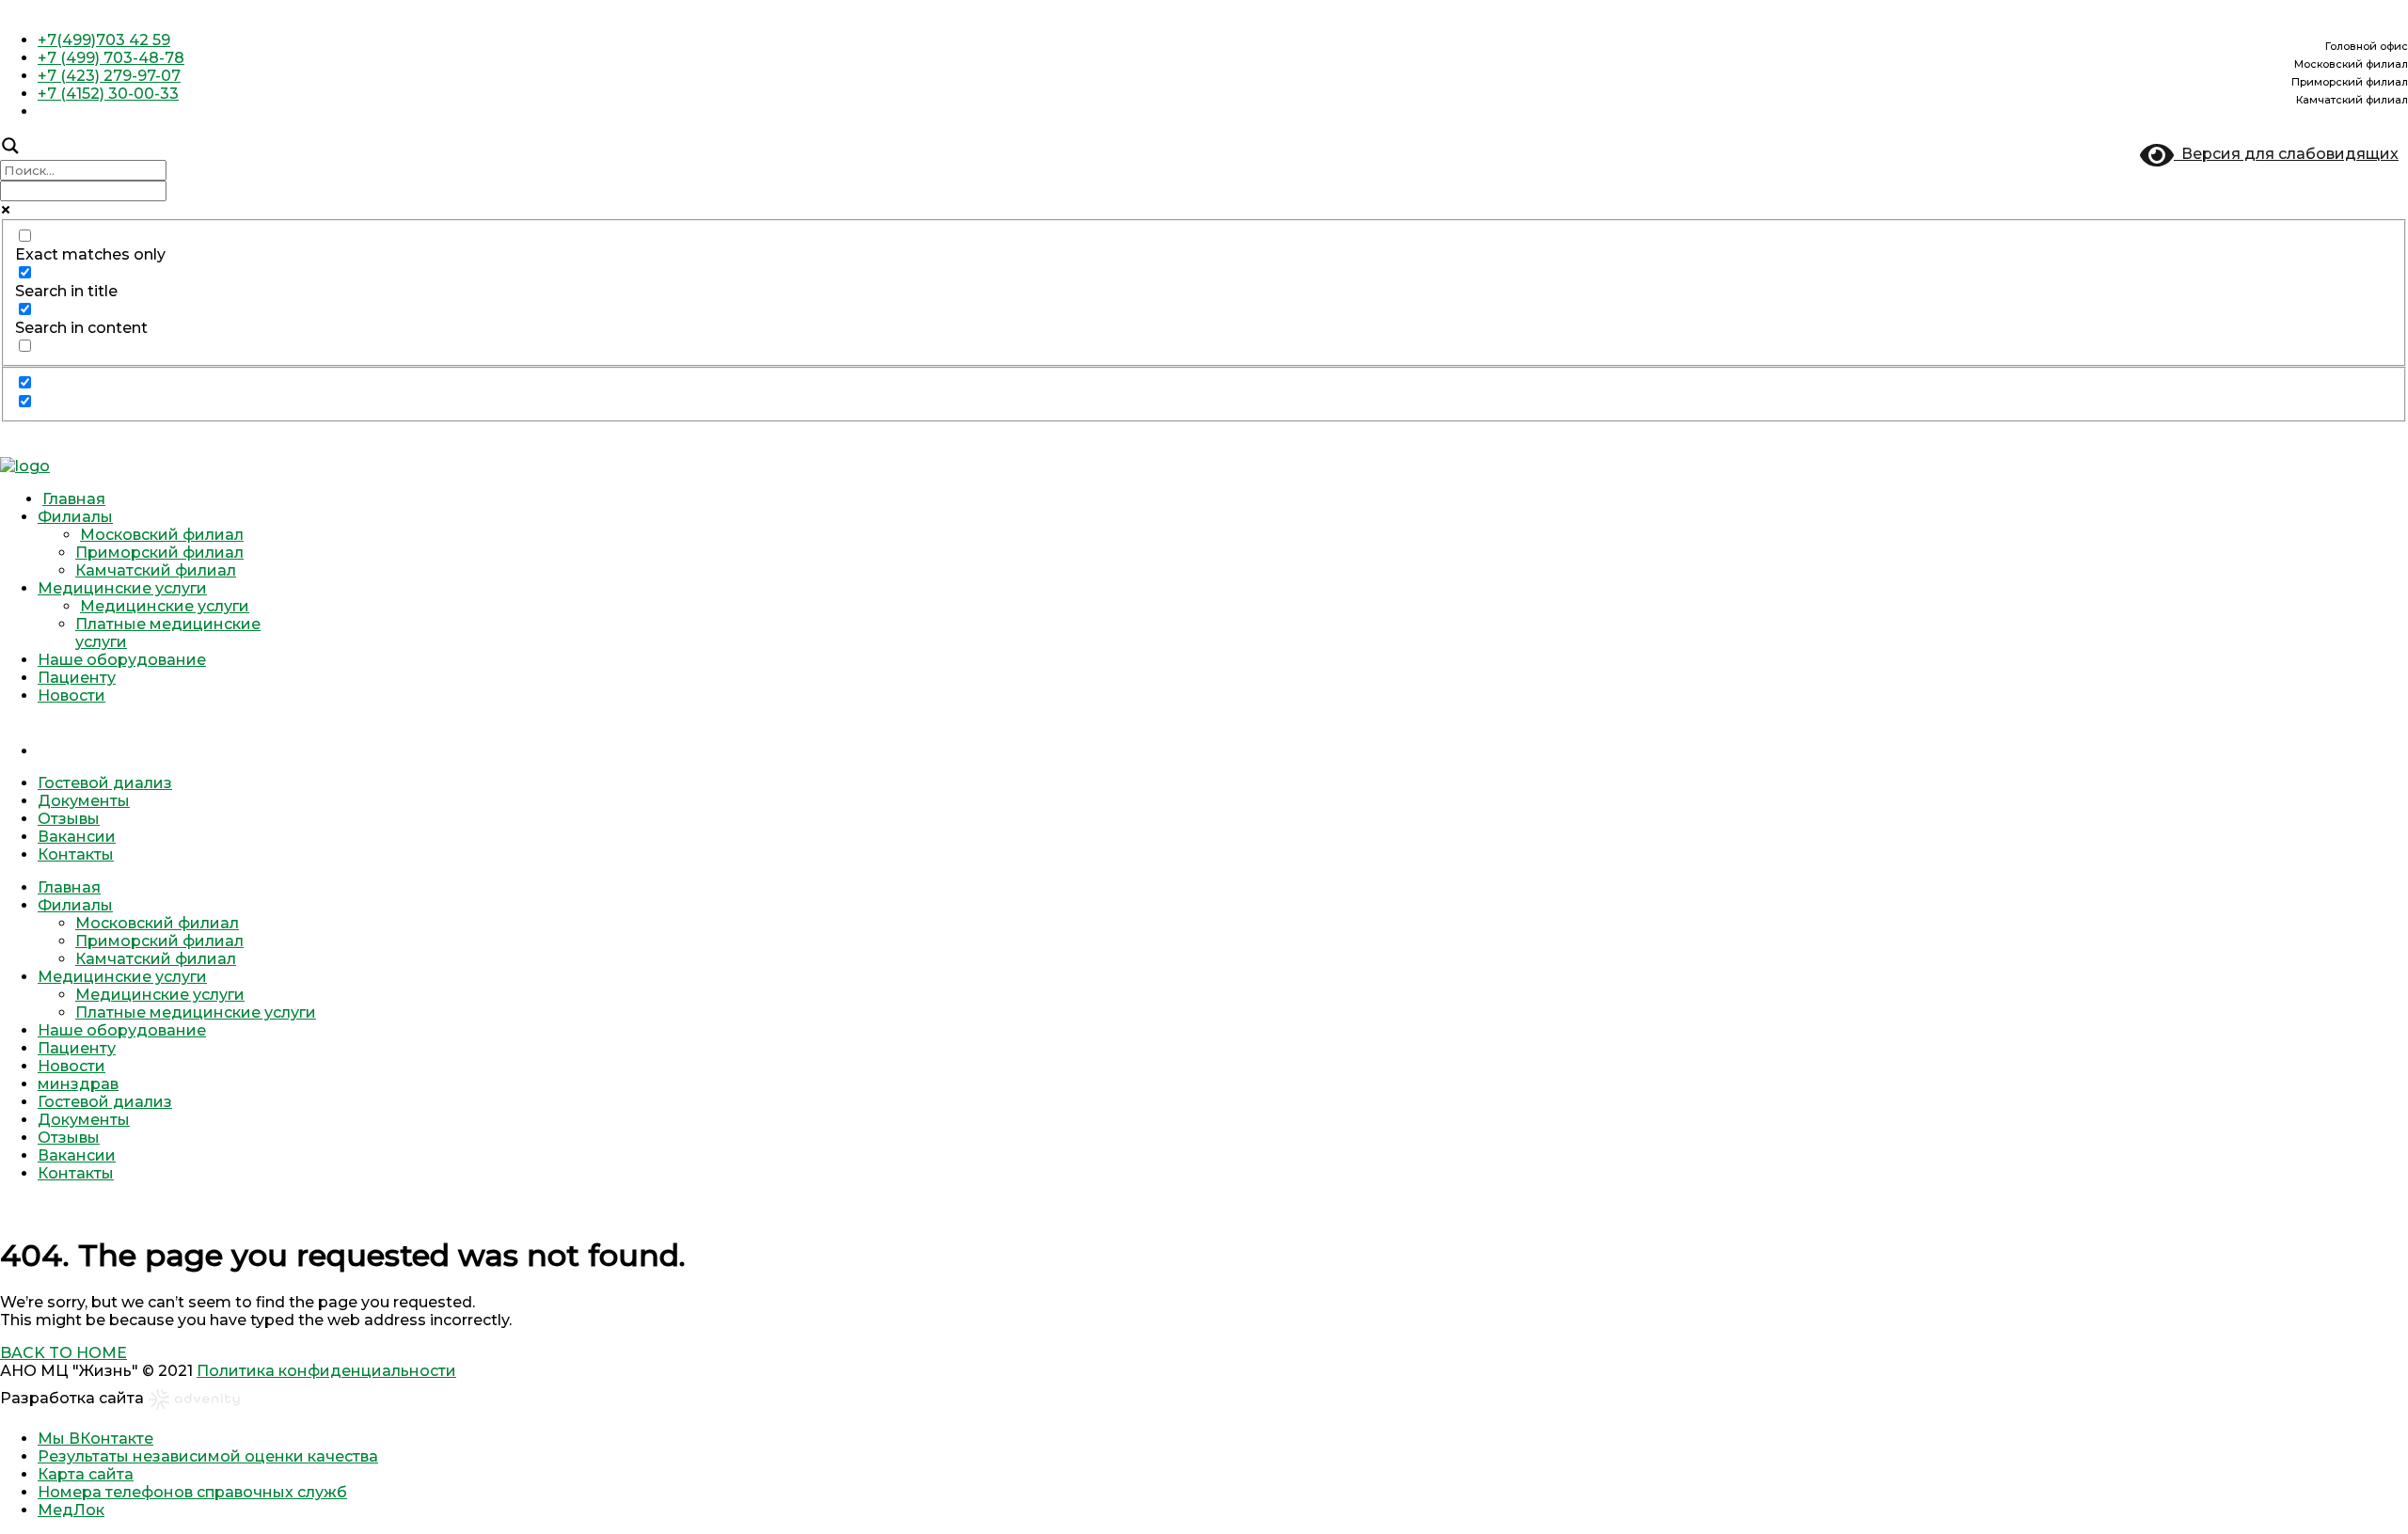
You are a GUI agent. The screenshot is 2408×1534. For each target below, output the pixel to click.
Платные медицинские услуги (196, 1012)
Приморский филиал (159, 553)
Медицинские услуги (122, 588)
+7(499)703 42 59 (104, 40)
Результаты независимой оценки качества (208, 1456)
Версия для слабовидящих (2286, 154)
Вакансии (77, 837)
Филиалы (75, 517)
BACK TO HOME (63, 1353)
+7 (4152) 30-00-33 (108, 94)
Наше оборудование (122, 660)
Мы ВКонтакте (95, 1439)
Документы (84, 801)
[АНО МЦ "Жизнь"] (25, 466)
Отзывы (69, 819)
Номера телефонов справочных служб (192, 1492)
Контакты (76, 854)
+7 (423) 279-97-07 (109, 76)
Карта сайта (86, 1474)
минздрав (1223, 730)
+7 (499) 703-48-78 (111, 58)
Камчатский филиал (156, 570)
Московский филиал (162, 535)
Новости (71, 696)
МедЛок (71, 1510)
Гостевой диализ (105, 783)
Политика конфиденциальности (326, 1371)
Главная (74, 499)
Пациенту (77, 678)
